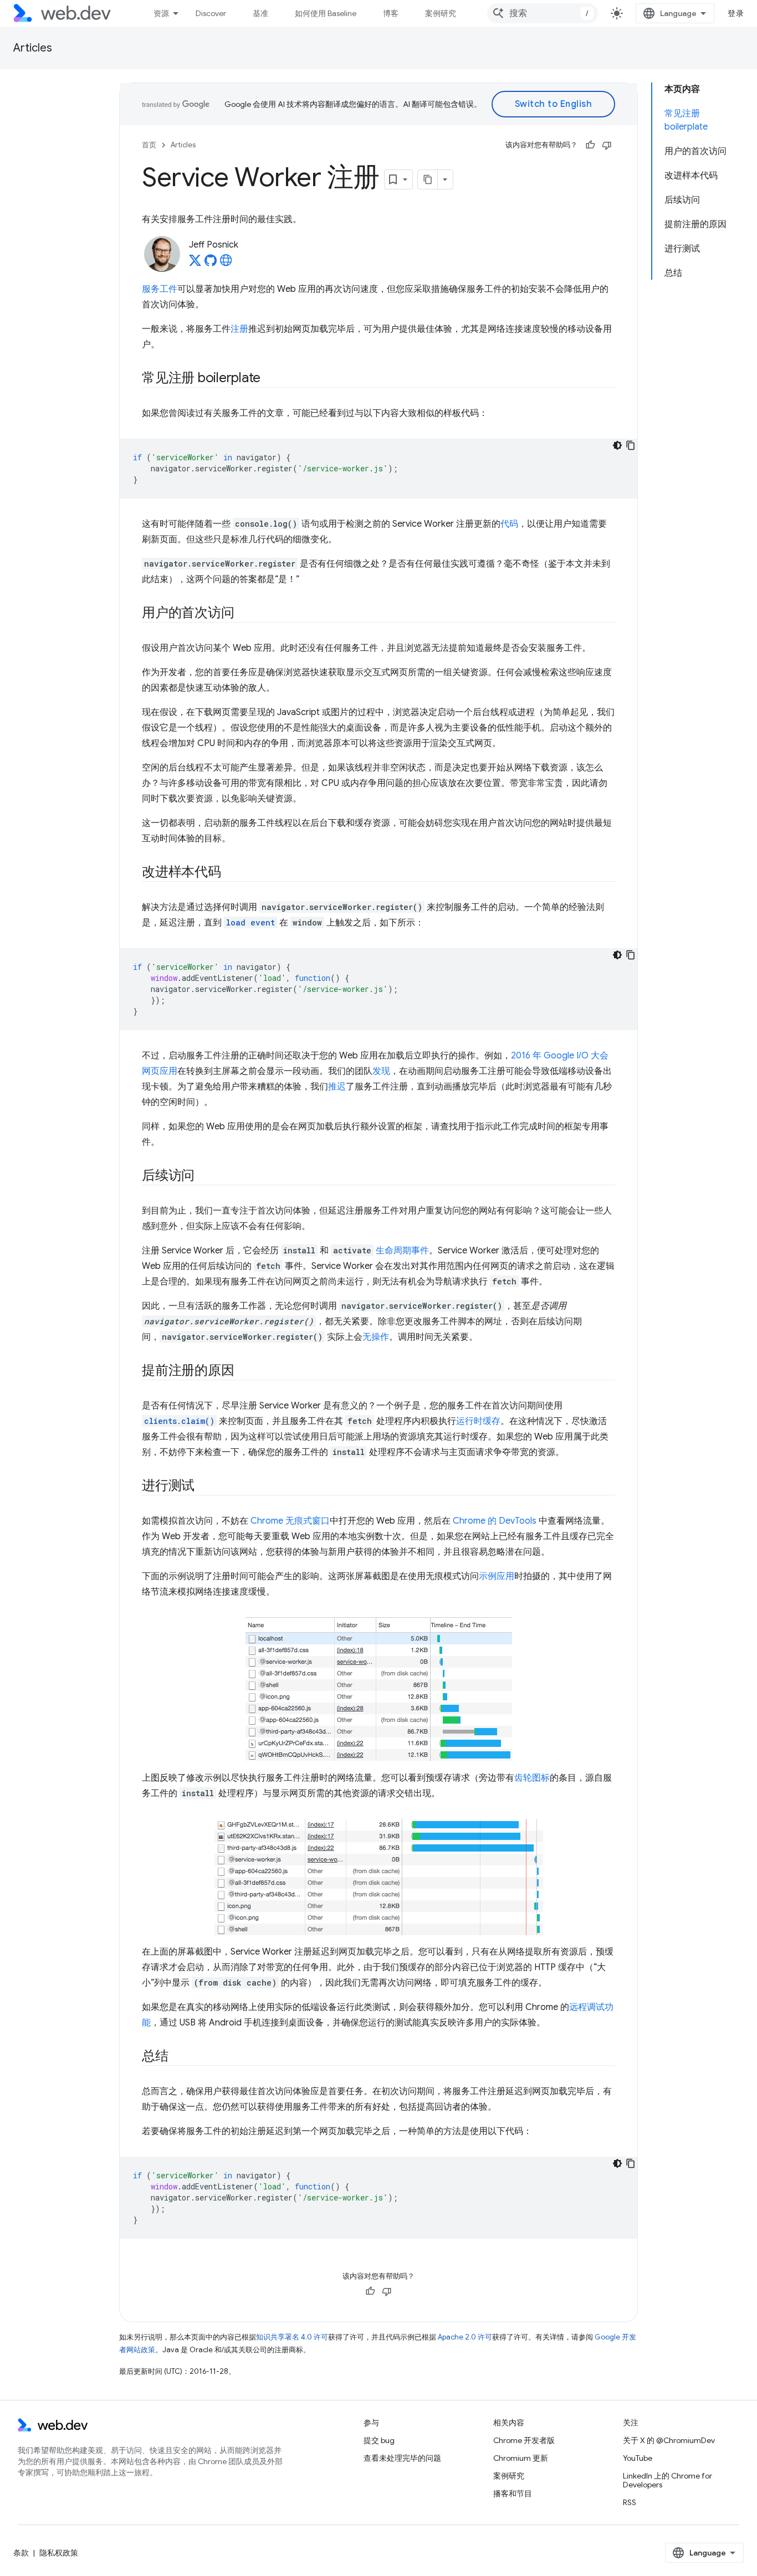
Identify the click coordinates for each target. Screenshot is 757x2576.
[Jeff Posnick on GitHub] (211, 264)
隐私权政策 (59, 2553)
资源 (161, 13)
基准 (260, 13)
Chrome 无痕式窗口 (290, 1521)
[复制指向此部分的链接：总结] (178, 2057)
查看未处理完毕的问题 (402, 2458)
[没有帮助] (607, 145)
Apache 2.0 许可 (465, 2337)
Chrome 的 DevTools (495, 1521)
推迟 (337, 1087)
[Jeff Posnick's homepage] (226, 264)
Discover (211, 13)
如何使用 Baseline (326, 13)
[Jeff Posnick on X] (195, 264)
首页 (149, 145)
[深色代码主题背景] (617, 445)
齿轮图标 (532, 1778)
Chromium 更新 (521, 2458)
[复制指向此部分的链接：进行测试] (204, 1487)
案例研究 (441, 13)
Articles (33, 48)
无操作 (376, 1337)
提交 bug (379, 2440)
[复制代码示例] (631, 445)
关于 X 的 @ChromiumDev (669, 2440)
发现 (381, 1071)
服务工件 (160, 289)
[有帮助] (590, 145)
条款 (21, 2553)
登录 (736, 13)
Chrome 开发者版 (524, 2440)
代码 (509, 524)
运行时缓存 (478, 1421)
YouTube (638, 2458)
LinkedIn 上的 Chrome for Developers (668, 2480)
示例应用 (497, 1576)
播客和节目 (513, 2493)
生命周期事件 (402, 1251)
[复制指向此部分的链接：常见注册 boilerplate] (270, 379)
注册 (239, 329)
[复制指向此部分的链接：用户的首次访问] (244, 614)
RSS (630, 2502)
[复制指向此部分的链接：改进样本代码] (231, 873)
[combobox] (543, 13)
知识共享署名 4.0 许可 (292, 2337)
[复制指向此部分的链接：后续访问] (204, 1176)
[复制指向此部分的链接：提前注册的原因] (244, 1371)
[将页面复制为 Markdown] (428, 179)
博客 (391, 13)
